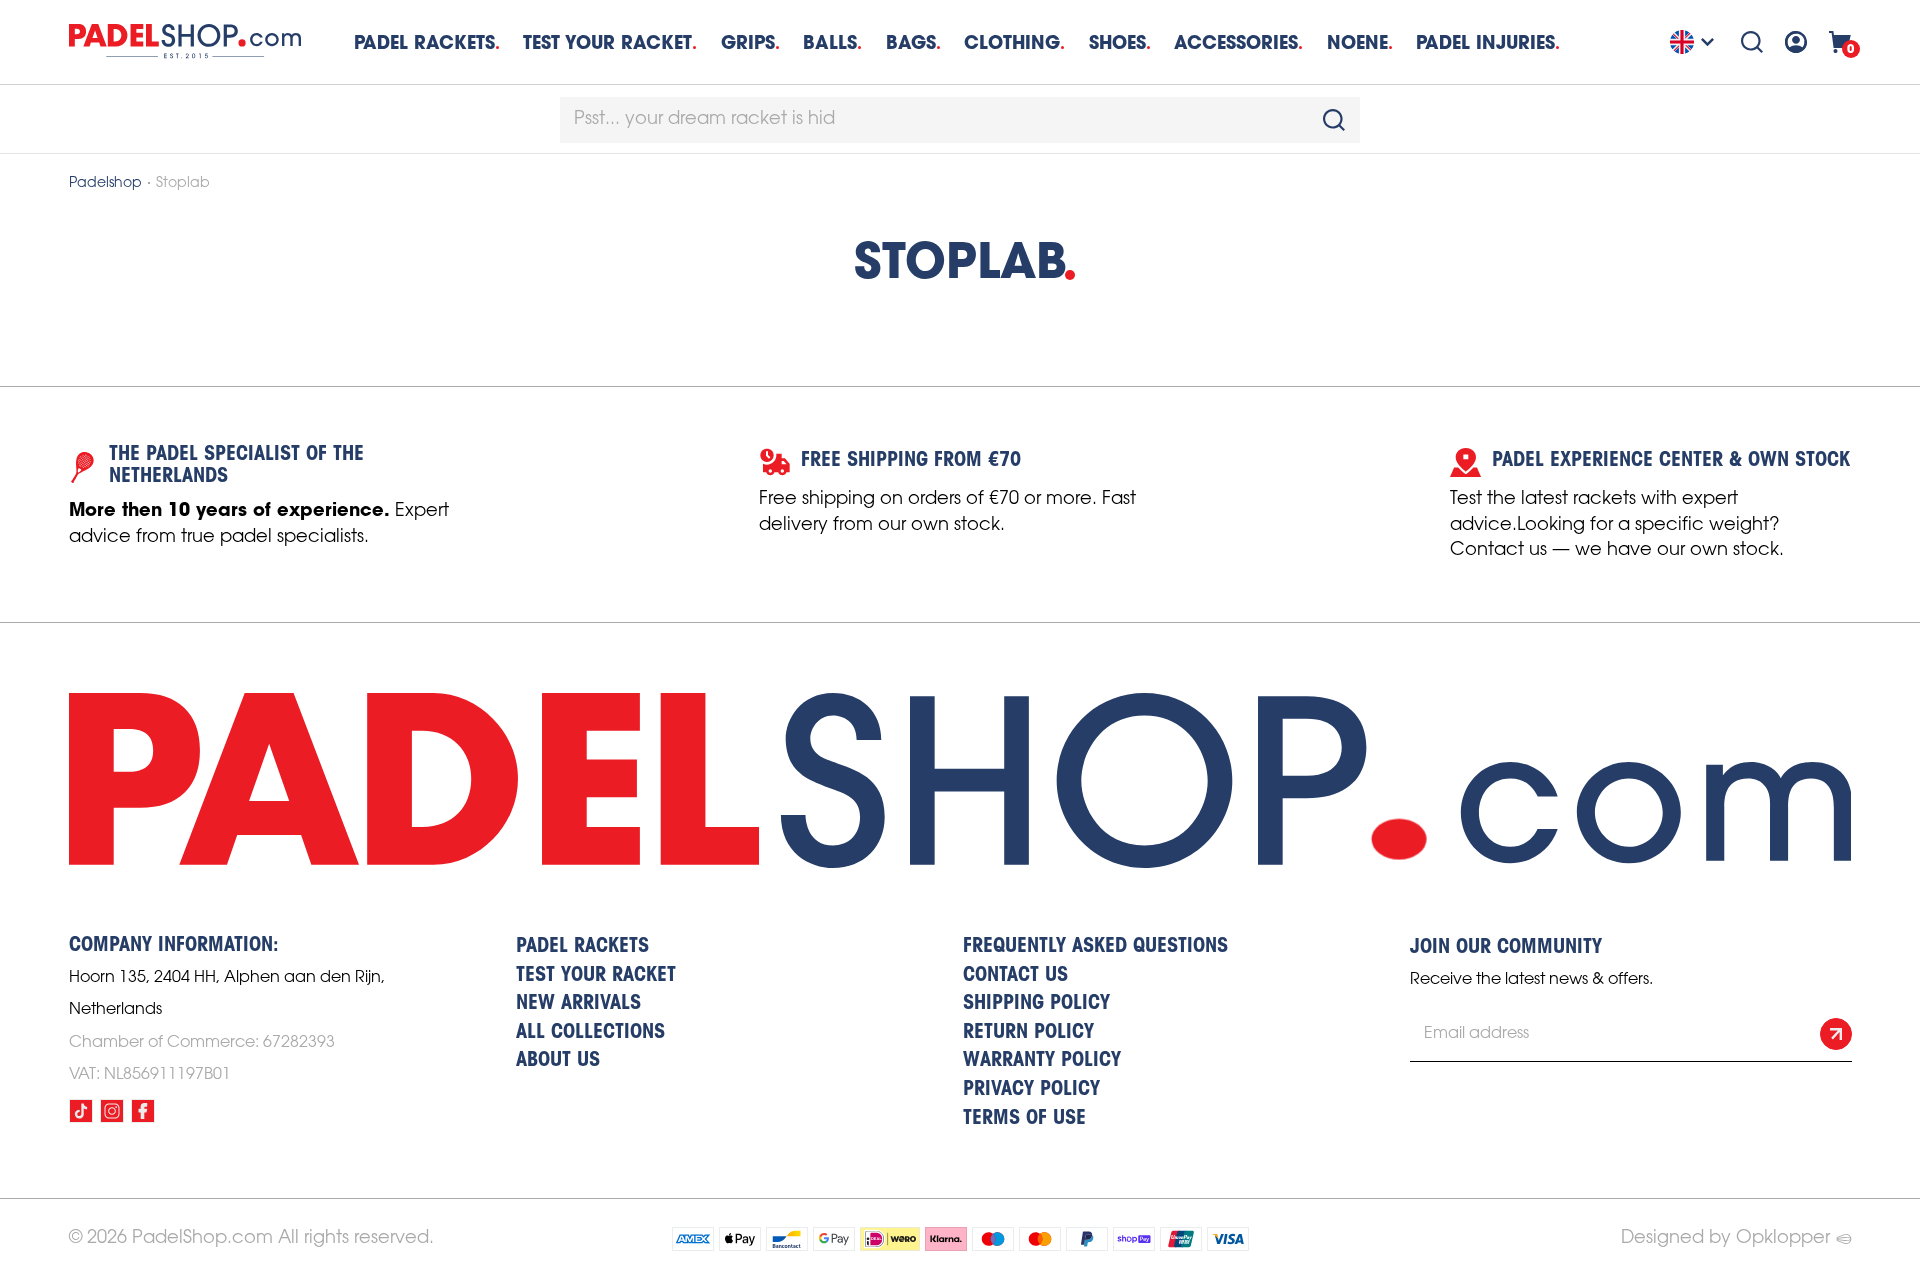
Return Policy (1028, 1033)
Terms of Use (1024, 1119)
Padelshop (105, 183)
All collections (590, 1033)
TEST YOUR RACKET (607, 42)
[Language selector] (1695, 42)
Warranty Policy (1042, 1061)
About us (558, 1061)
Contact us (1015, 976)
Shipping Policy (1036, 1004)
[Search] (1752, 42)
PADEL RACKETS (582, 947)
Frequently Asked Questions (1095, 947)
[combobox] (960, 120)
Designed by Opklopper (1725, 1238)
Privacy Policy (1031, 1090)
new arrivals (578, 1004)
